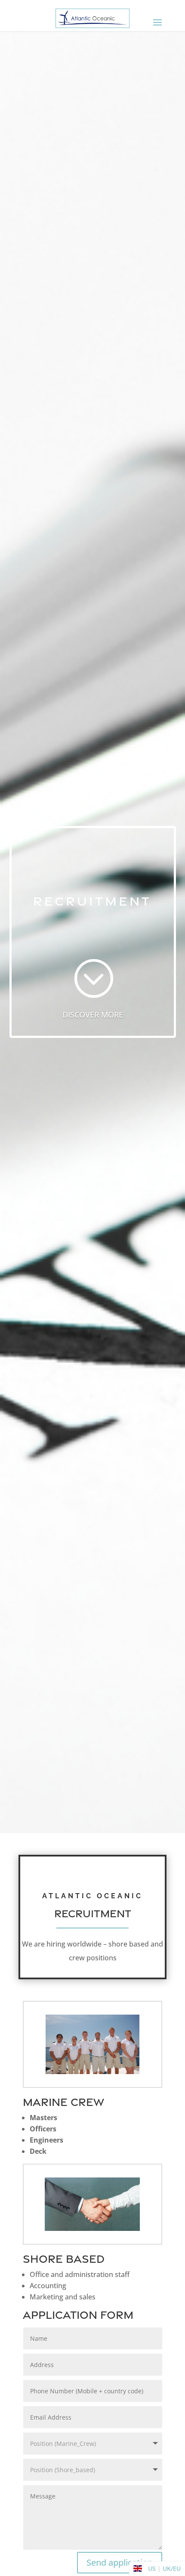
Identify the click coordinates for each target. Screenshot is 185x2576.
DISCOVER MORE (93, 1015)
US (152, 2568)
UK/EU (172, 2568)
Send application (120, 2562)
